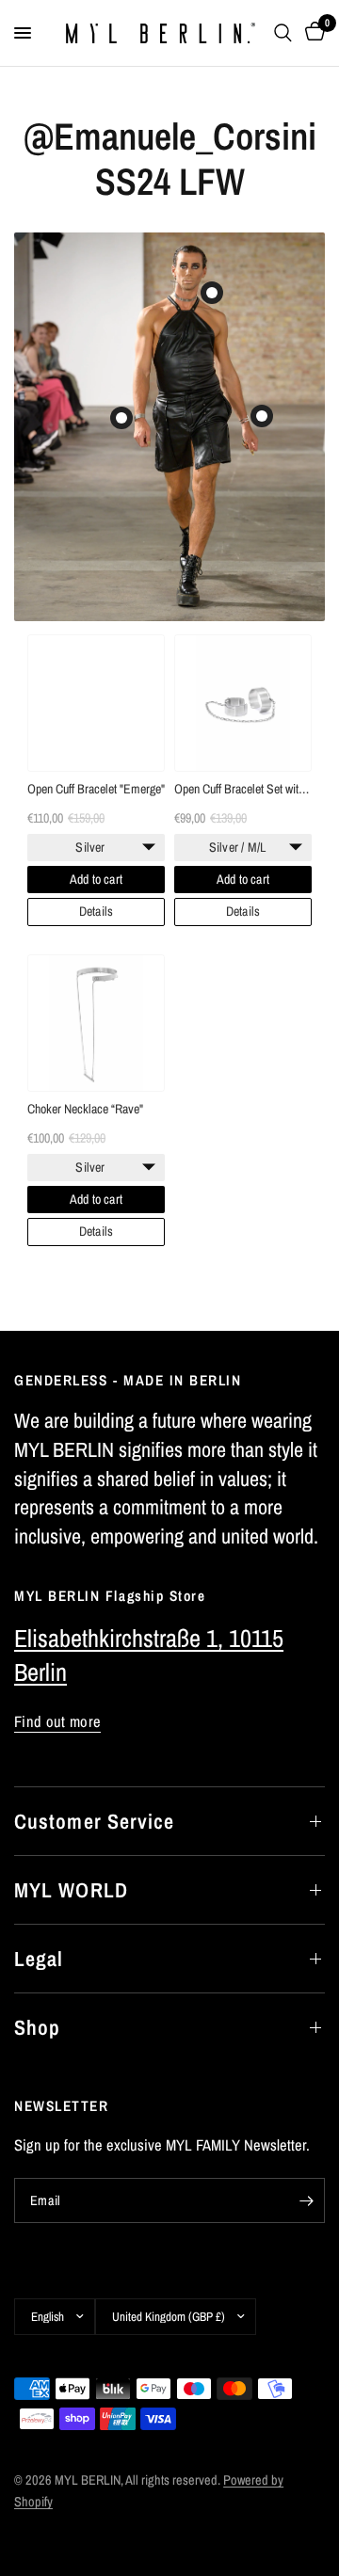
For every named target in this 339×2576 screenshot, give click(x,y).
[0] (312, 33)
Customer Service (95, 1821)
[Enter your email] (306, 2200)
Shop (37, 2027)
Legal (39, 1959)
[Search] (283, 33)
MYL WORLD (71, 1890)
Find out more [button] (57, 1722)
